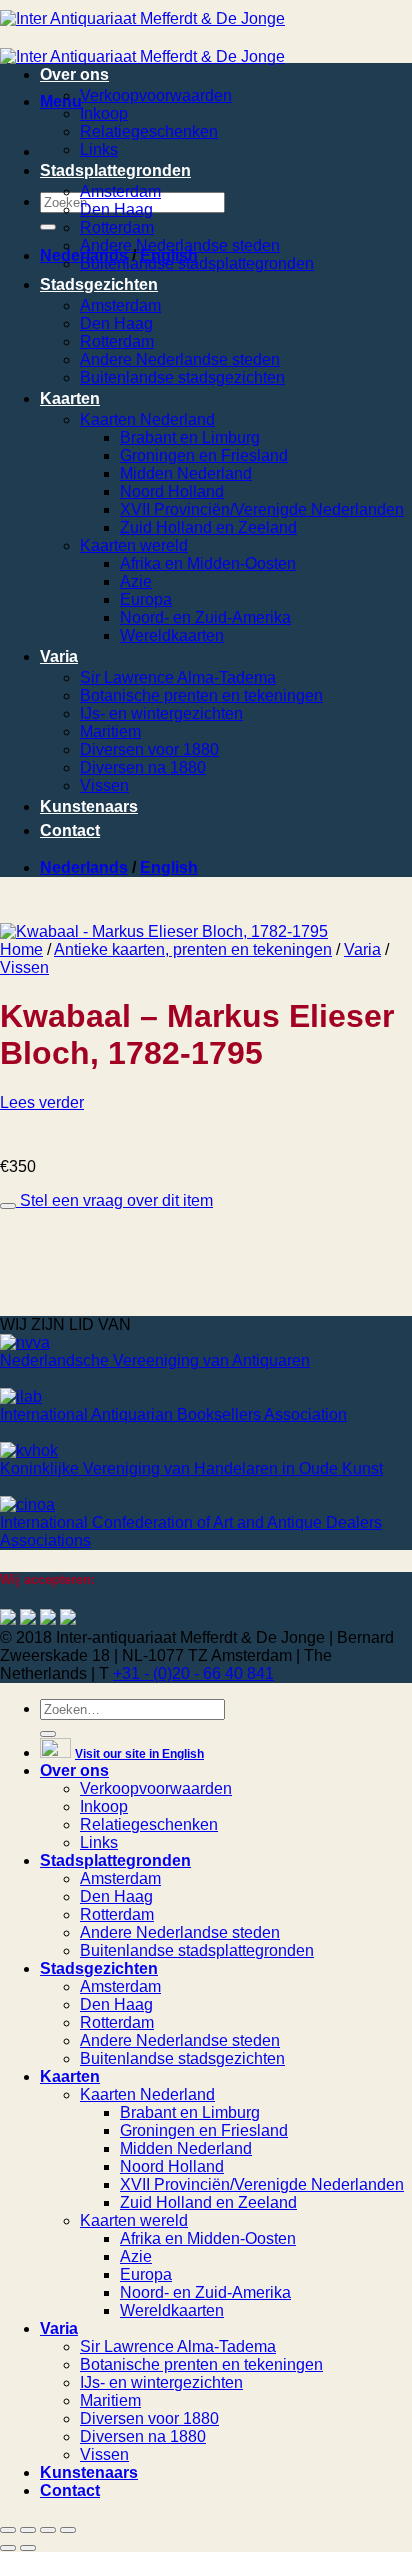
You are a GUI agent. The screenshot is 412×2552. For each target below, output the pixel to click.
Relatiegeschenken (149, 131)
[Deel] (48, 2530)
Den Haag (116, 209)
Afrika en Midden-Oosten (208, 563)
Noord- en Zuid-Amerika (205, 617)
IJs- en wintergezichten (161, 713)
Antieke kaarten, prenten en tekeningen (193, 949)
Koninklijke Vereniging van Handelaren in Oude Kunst (191, 1468)
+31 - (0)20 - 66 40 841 (193, 1673)
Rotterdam (117, 227)
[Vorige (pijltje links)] (8, 2548)
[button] (61, 101)
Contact (70, 830)
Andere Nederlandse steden (180, 245)
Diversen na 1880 (143, 767)
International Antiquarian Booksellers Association (173, 1414)
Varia (59, 656)
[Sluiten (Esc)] (68, 2530)
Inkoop (104, 113)
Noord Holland (172, 491)
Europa (146, 599)
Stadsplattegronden (115, 170)
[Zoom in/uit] (8, 2530)
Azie (136, 581)
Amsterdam (120, 191)
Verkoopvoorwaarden (156, 95)
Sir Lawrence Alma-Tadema (178, 677)
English (169, 867)
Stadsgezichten (99, 284)
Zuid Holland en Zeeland (208, 527)
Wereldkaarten (172, 635)
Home (21, 949)
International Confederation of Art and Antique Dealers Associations (191, 1531)
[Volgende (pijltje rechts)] (28, 2548)
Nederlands (84, 867)
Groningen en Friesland (204, 455)
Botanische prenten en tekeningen (201, 695)
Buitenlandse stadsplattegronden (197, 263)
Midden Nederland (186, 473)
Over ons (74, 74)
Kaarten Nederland (147, 419)
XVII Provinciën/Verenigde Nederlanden (262, 509)
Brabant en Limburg (190, 437)
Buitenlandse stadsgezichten (182, 377)
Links (99, 149)
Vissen (104, 785)
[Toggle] (8, 1206)
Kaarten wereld (134, 545)
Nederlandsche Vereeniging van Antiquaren (155, 1360)
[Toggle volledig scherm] (28, 2530)
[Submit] (48, 227)
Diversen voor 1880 (149, 749)
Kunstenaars (89, 806)
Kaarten (70, 398)
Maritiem (110, 731)
